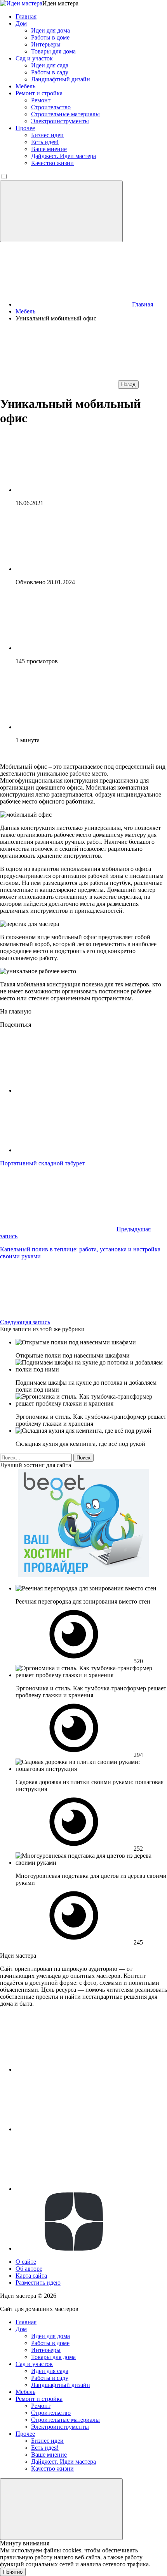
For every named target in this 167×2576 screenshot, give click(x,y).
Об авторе (29, 2269)
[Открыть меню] (61, 211)
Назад (128, 385)
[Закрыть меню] (61, 2509)
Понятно (13, 2572)
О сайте (26, 2262)
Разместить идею (38, 2283)
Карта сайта (31, 2276)
